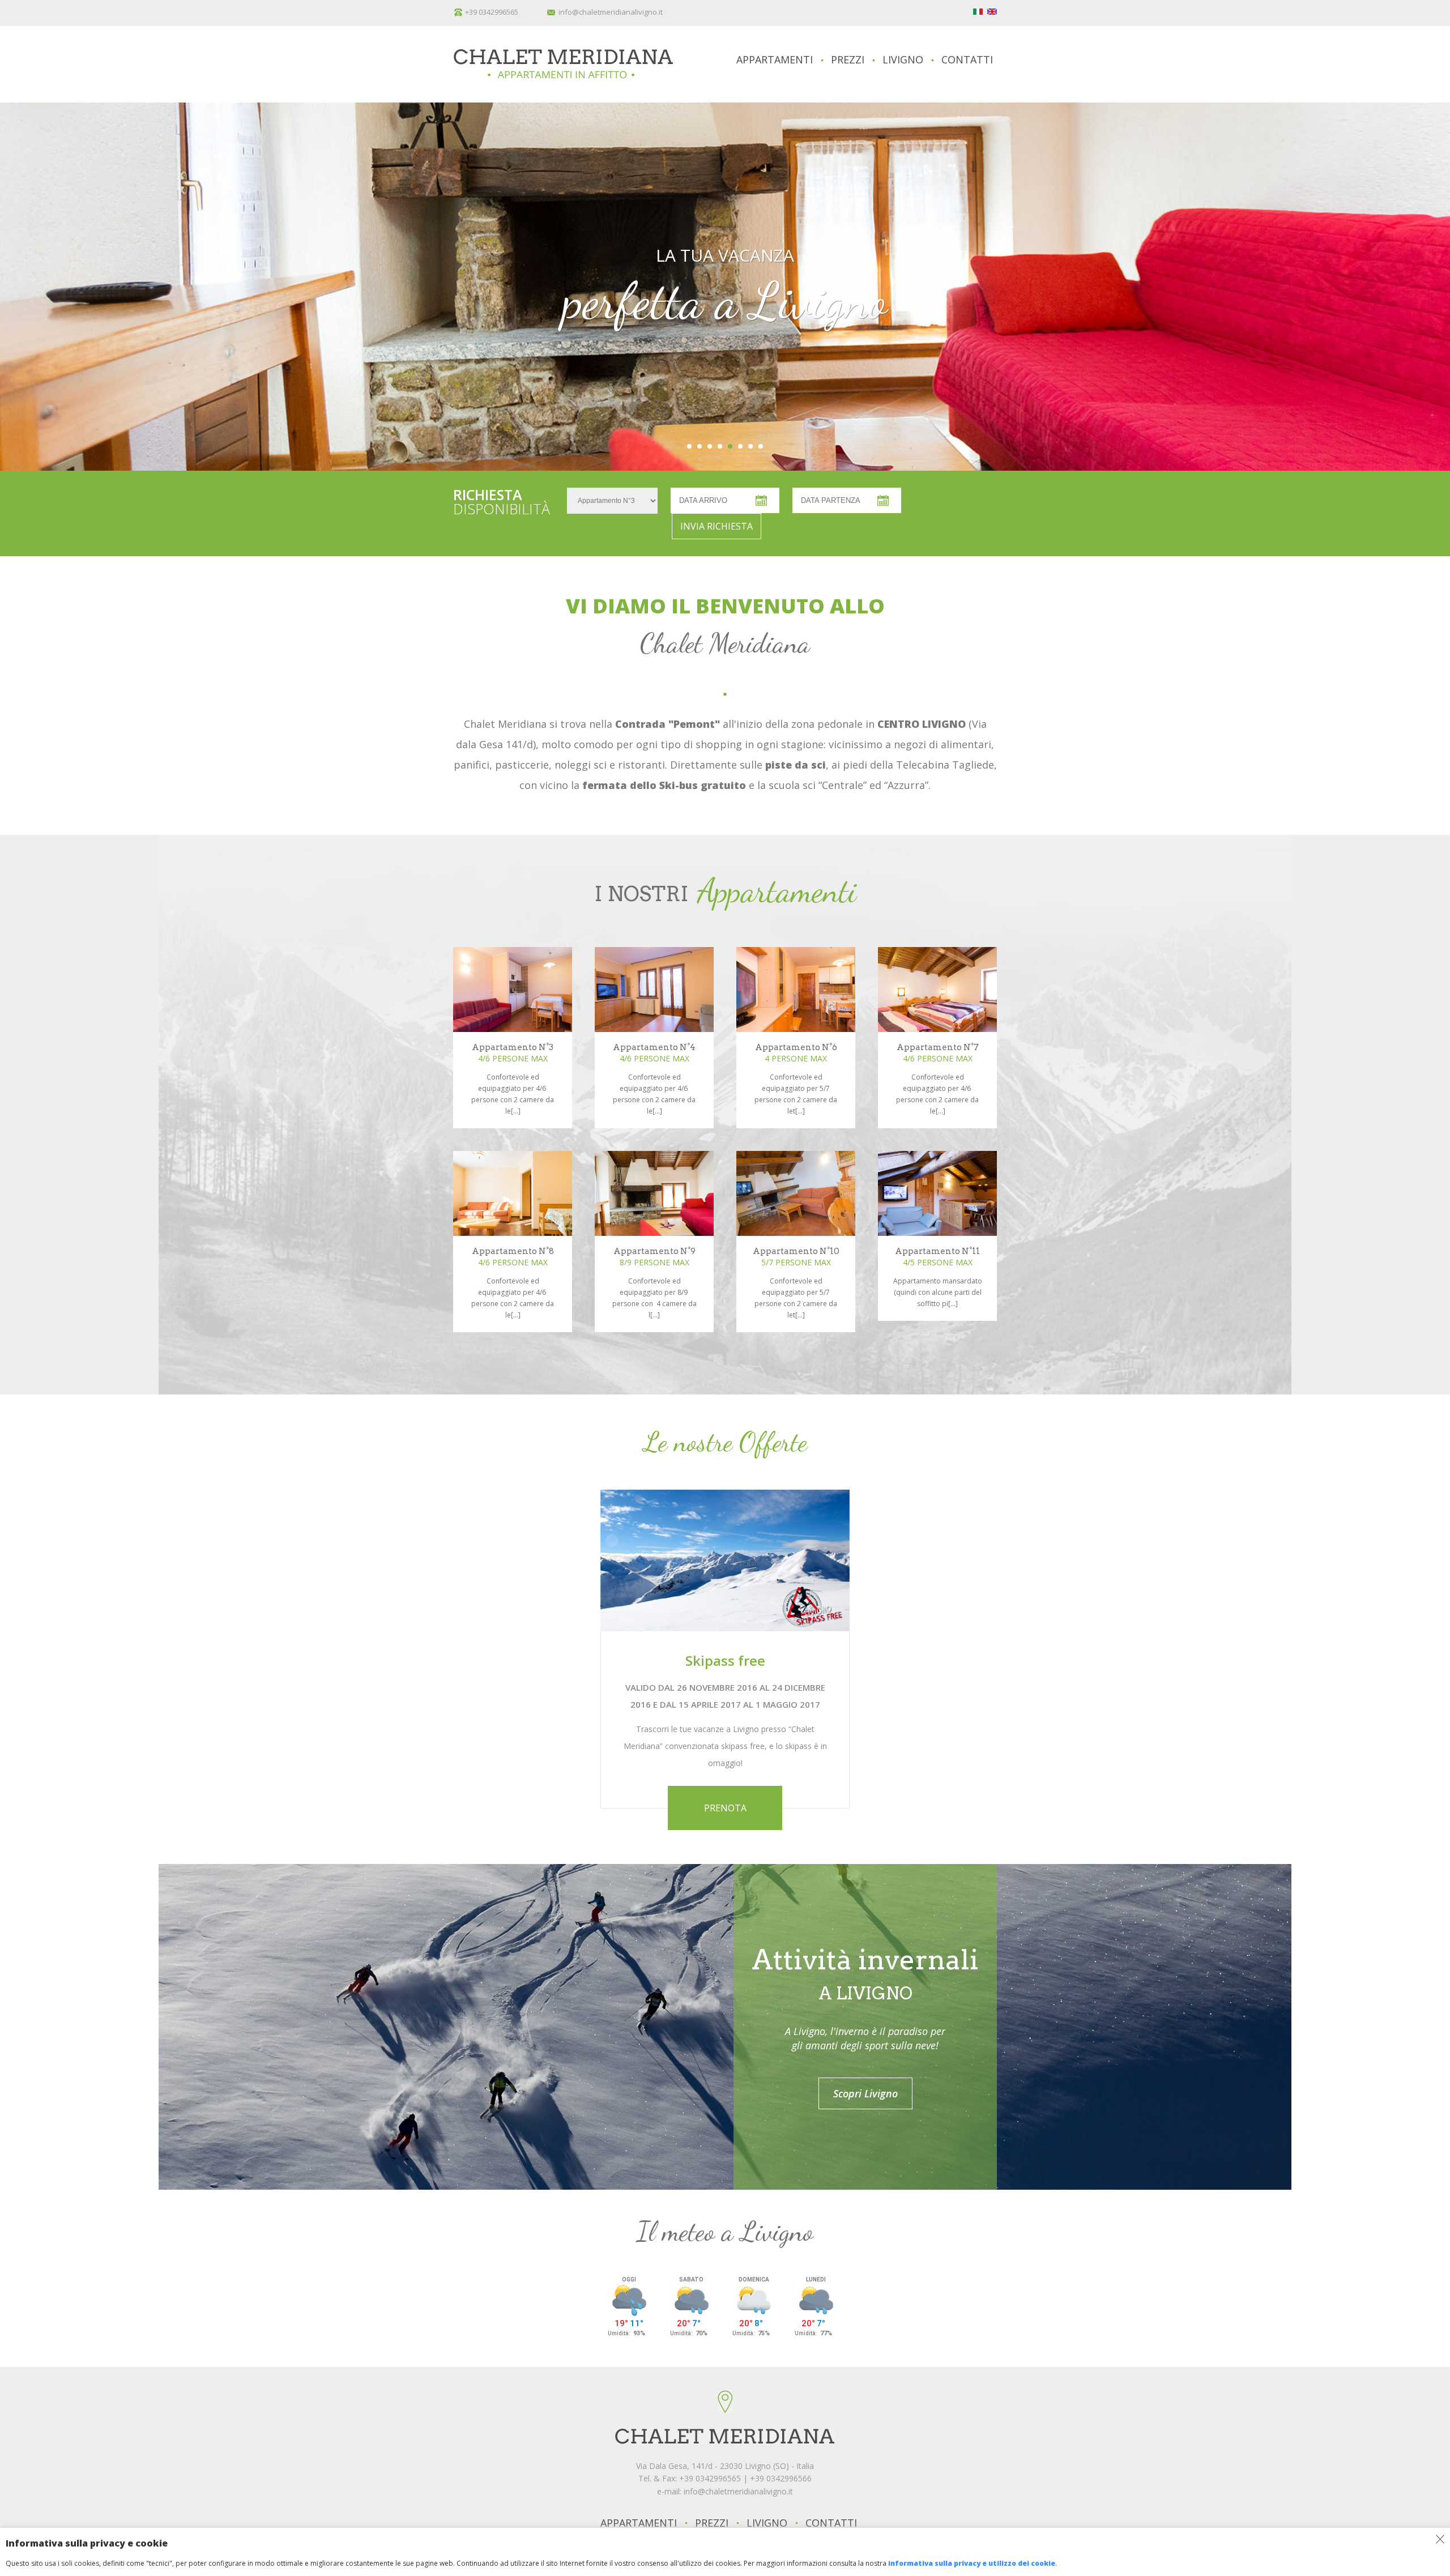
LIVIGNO (903, 59)
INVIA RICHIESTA (717, 526)
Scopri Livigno (865, 2093)
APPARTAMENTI (775, 59)
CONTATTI (967, 59)
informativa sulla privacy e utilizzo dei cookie (972, 2563)
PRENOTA (725, 1808)
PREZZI (848, 59)
